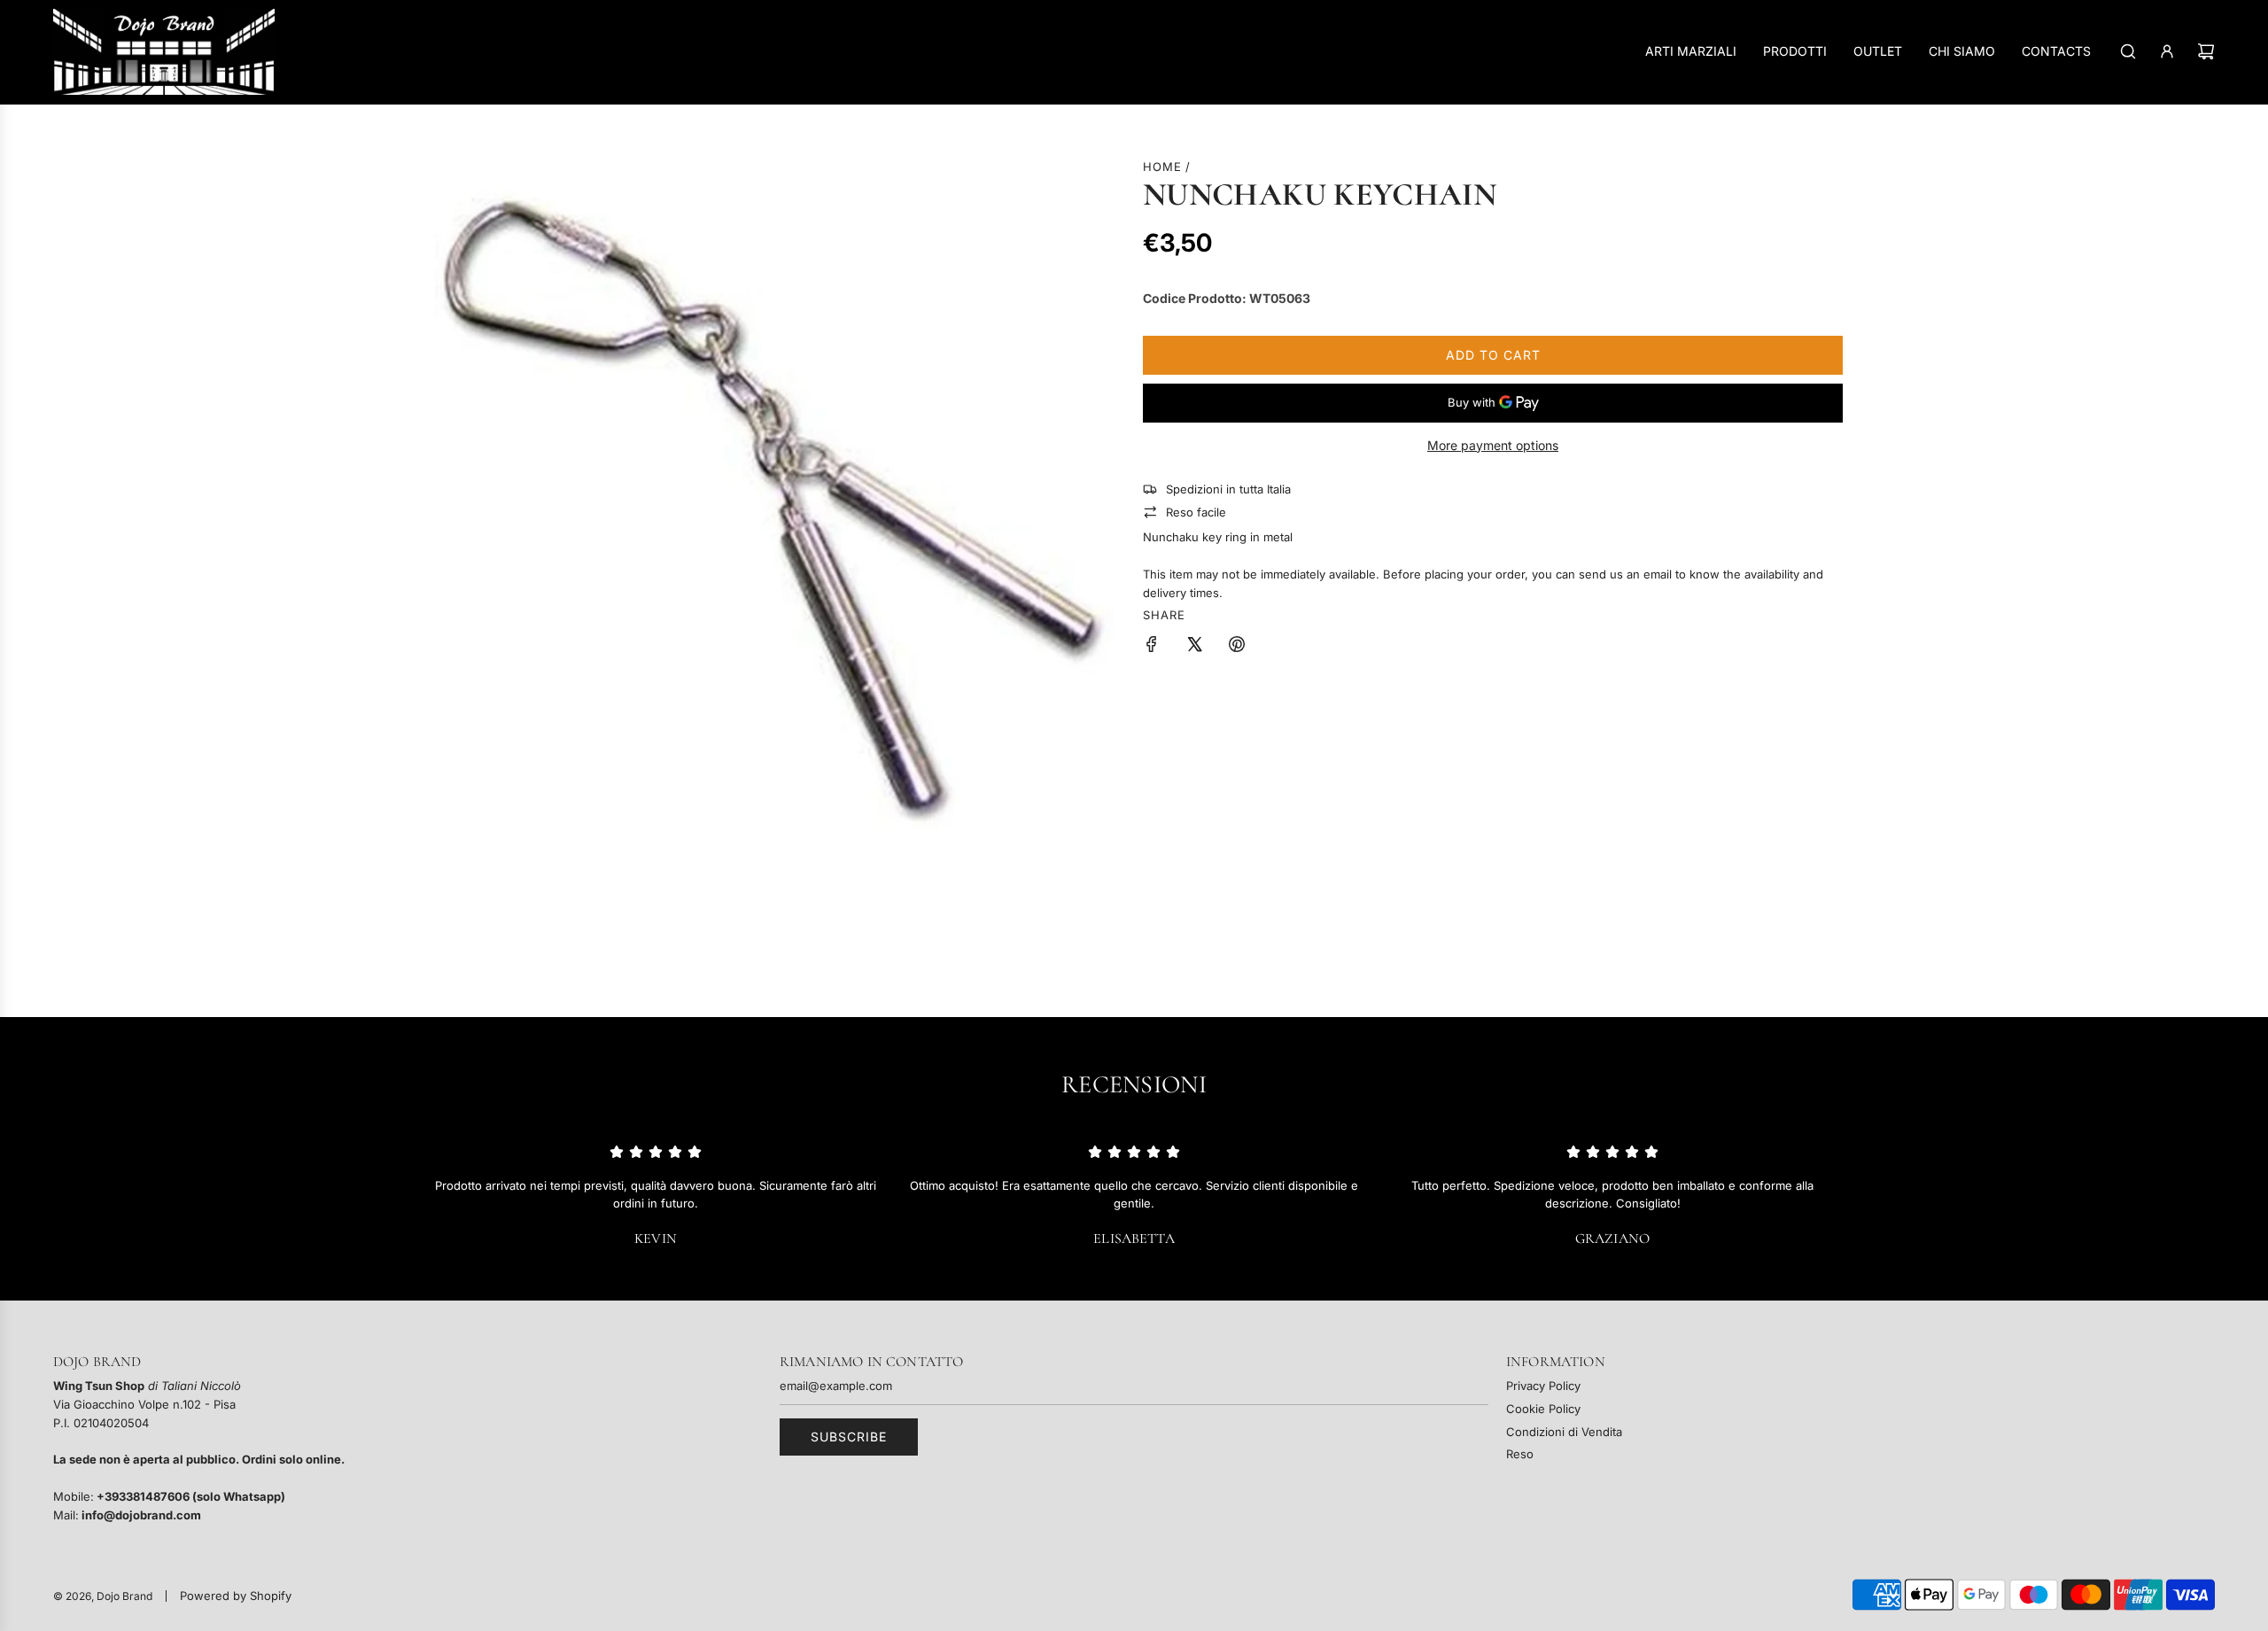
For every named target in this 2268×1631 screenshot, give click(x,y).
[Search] (2128, 51)
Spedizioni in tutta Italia (1228, 489)
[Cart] (2206, 51)
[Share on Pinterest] (1237, 647)
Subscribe (849, 1437)
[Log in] (2167, 51)
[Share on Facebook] (1152, 647)
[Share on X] (1194, 647)
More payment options (1493, 445)
